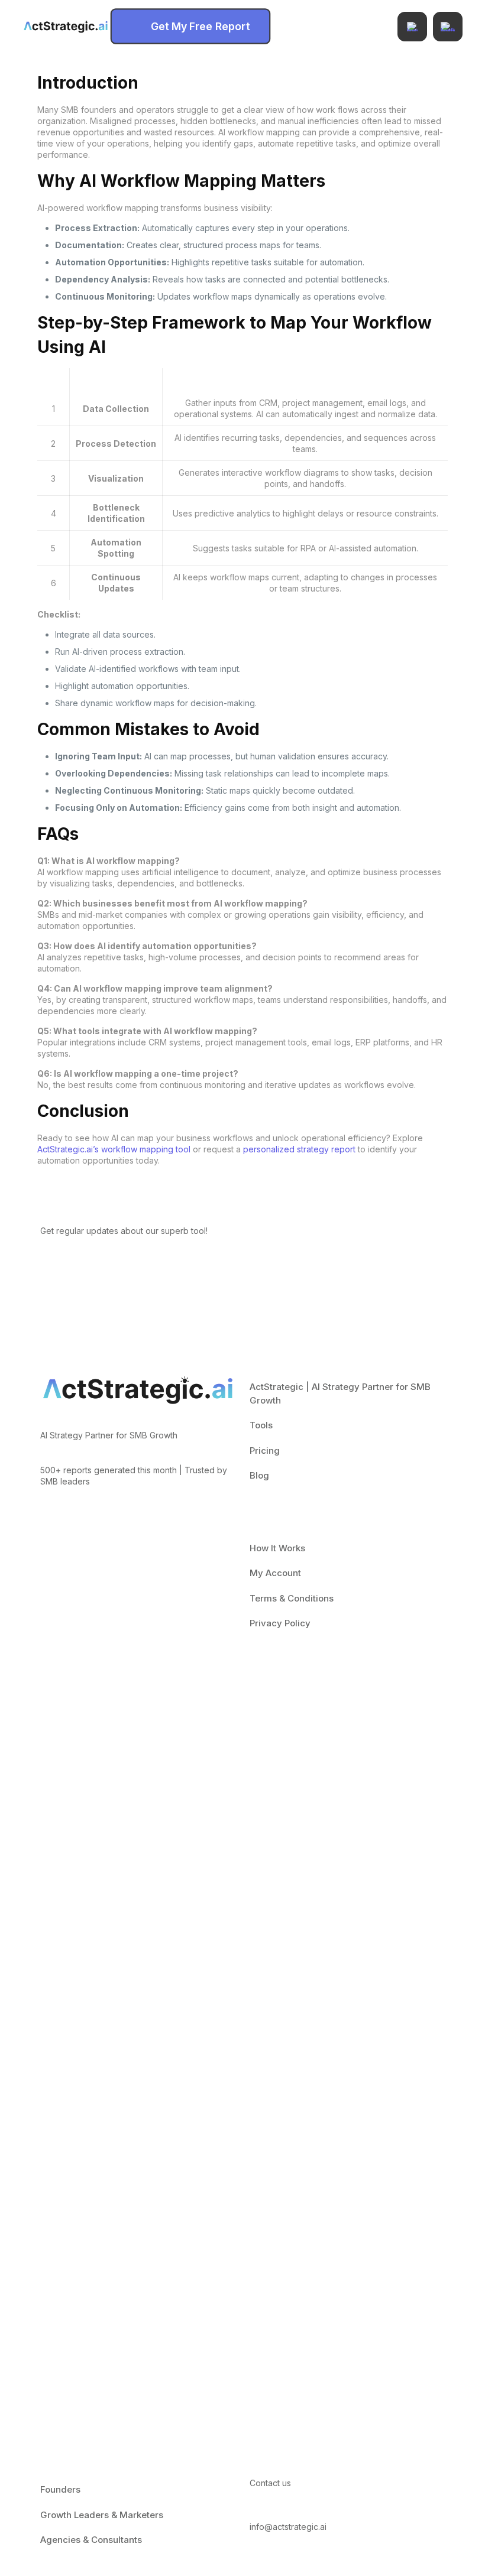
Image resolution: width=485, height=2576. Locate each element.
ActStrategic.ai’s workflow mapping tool (114, 1149)
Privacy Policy (280, 1623)
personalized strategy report (299, 1149)
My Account (275, 1573)
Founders (60, 2489)
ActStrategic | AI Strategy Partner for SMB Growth (340, 1393)
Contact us (270, 2483)
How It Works (277, 1548)
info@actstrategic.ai (288, 2527)
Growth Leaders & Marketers (102, 2515)
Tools (261, 1425)
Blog (259, 1475)
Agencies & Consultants (91, 2540)
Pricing (265, 1451)
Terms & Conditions (292, 1598)
